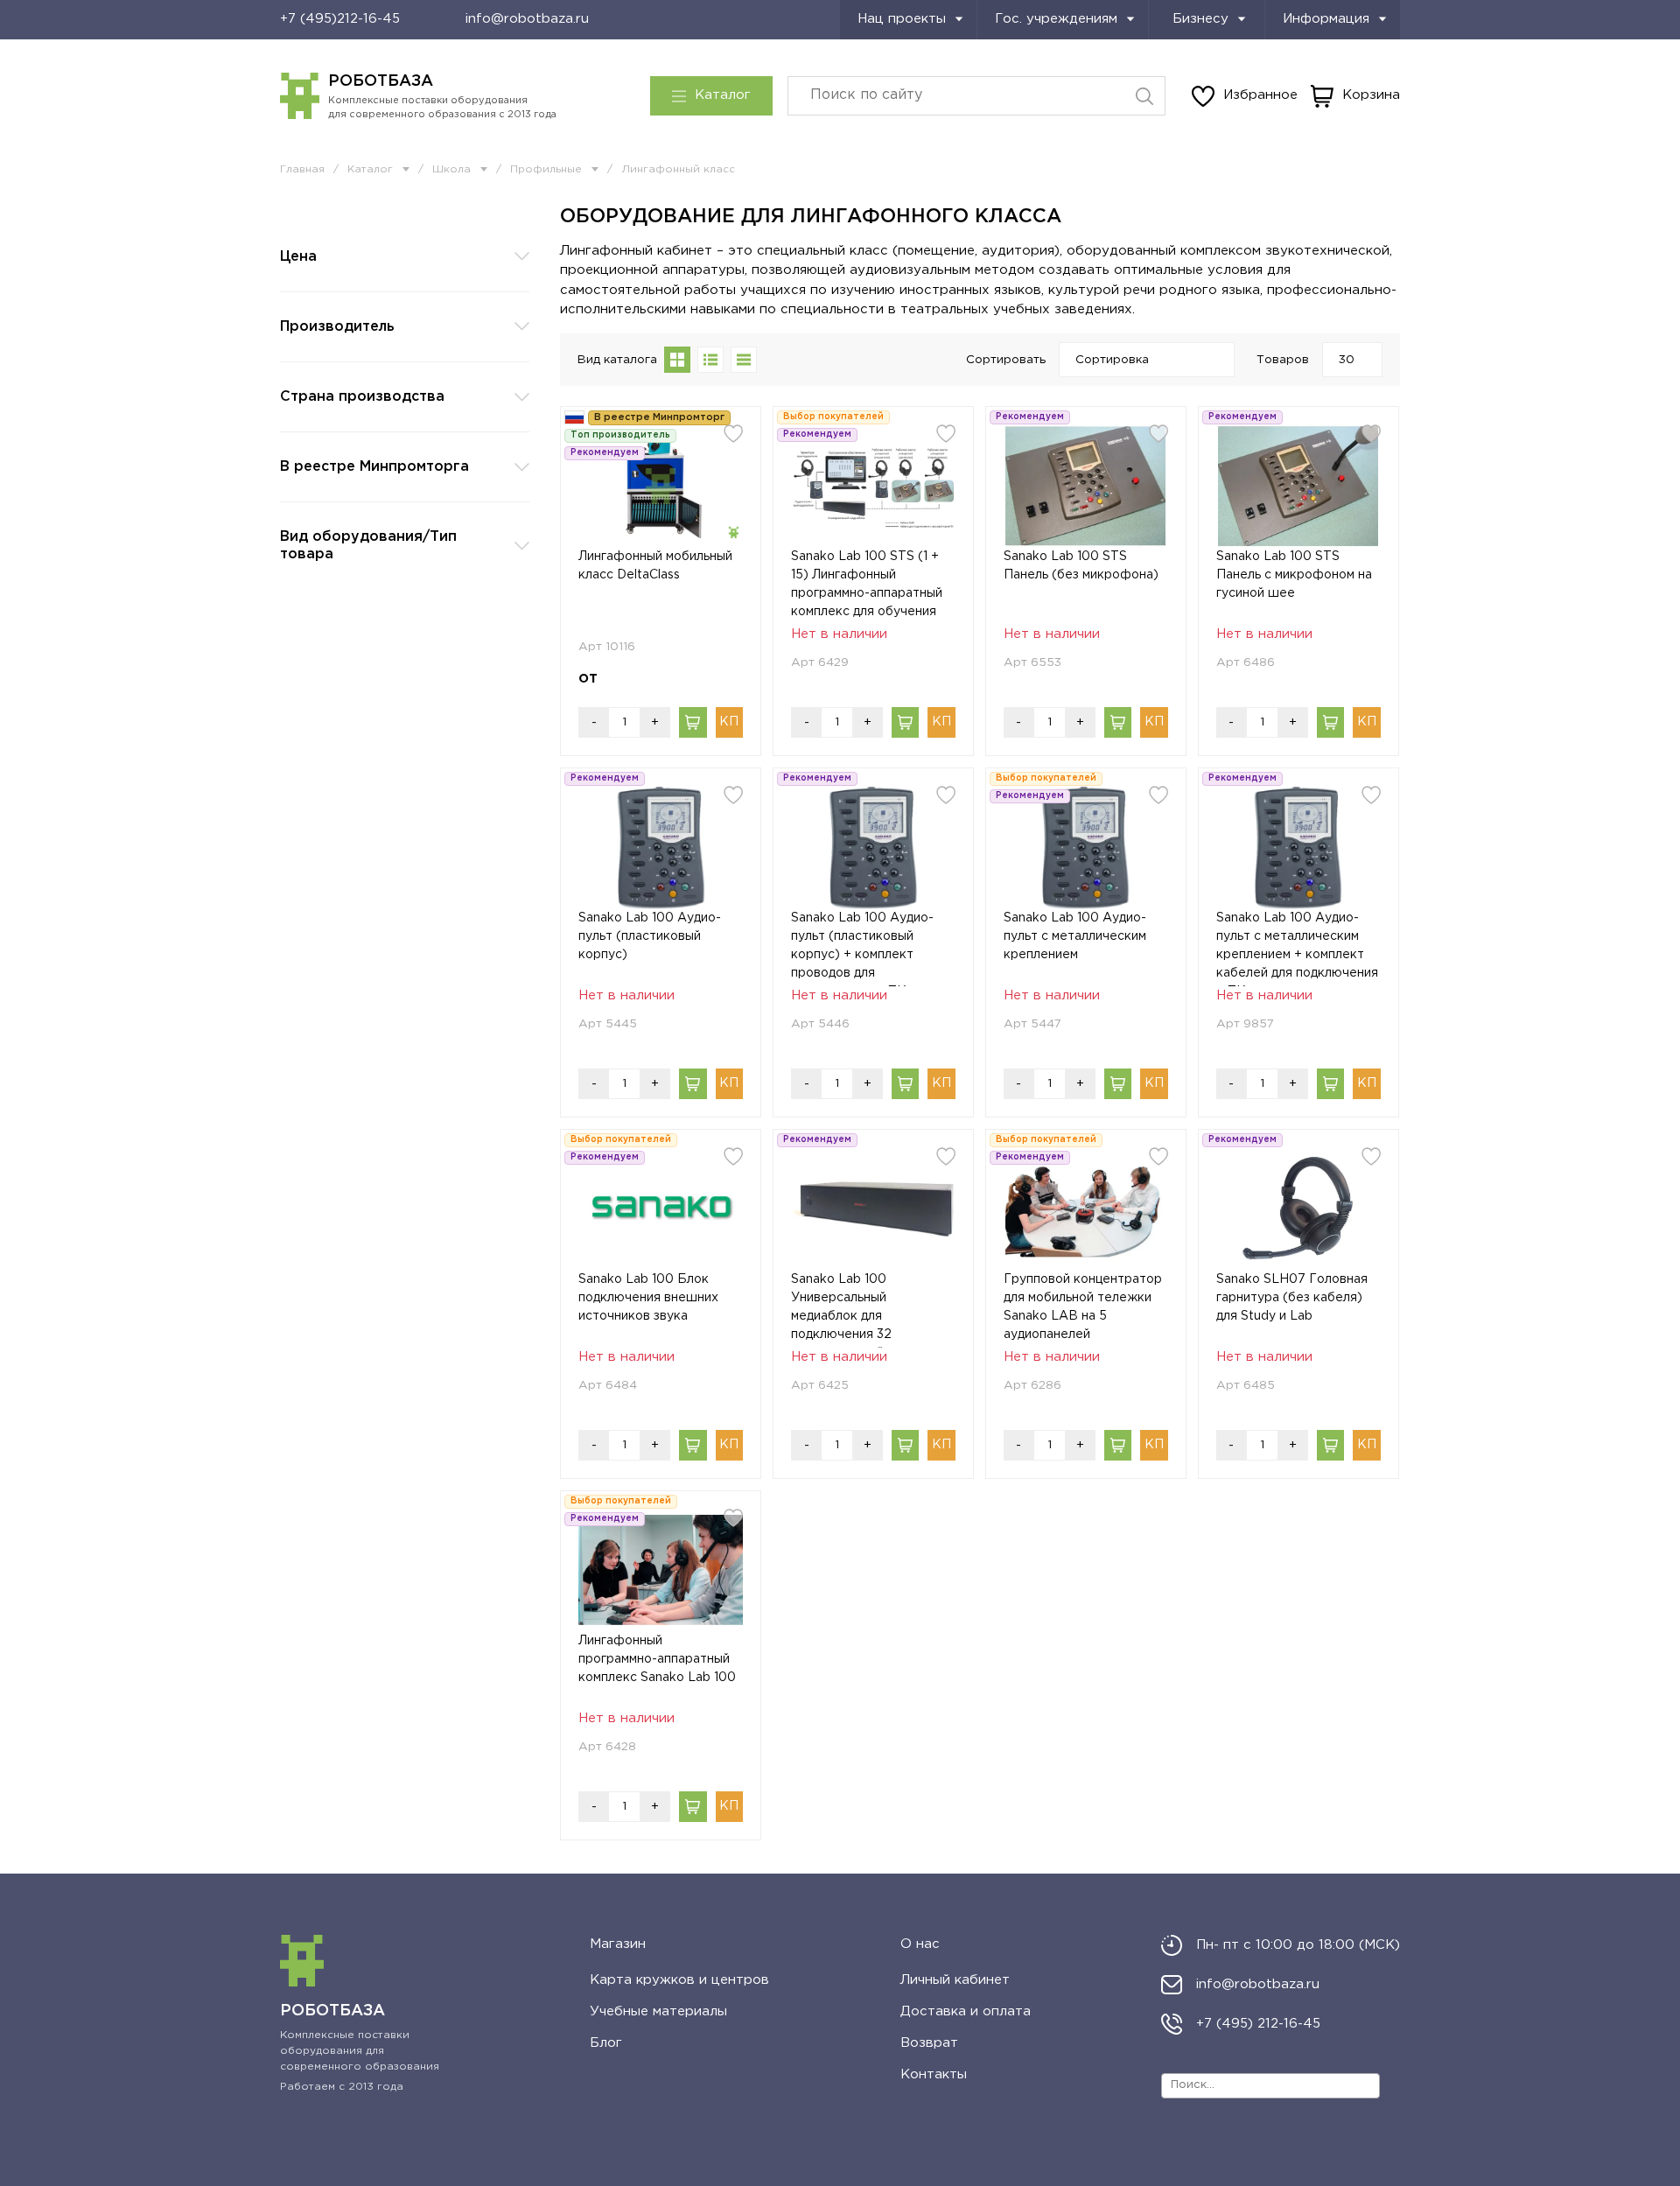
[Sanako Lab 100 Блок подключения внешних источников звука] (661, 1209)
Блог (606, 2043)
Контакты (934, 2074)
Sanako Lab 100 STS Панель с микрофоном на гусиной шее (1294, 575)
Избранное (1260, 95)
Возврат (929, 2043)
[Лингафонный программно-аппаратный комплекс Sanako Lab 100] (661, 1570)
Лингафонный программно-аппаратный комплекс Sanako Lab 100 (657, 1659)
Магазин (618, 1944)
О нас (920, 1944)
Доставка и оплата (966, 2011)
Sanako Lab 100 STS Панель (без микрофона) (1081, 566)
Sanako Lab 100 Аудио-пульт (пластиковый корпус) (650, 936)
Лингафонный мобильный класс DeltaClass (655, 566)
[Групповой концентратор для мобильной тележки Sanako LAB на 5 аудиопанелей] (1086, 1209)
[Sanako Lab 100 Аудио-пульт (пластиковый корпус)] (661, 848)
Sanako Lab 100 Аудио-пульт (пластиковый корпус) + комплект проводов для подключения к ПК (862, 949)
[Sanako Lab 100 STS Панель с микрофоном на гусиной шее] (1298, 486)
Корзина (1371, 95)
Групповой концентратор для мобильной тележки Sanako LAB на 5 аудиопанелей (1083, 1307)
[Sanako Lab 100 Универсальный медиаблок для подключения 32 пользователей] (873, 1209)
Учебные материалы (658, 2011)
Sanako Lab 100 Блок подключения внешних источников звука (648, 1298)
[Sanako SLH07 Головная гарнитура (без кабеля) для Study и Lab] (1298, 1209)
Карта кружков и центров (679, 1980)
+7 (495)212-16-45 (340, 19)
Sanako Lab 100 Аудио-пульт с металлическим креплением (1075, 936)
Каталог (723, 95)
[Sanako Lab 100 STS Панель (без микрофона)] (1086, 486)
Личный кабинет (955, 1980)
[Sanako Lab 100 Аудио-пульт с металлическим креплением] (1086, 848)
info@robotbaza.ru (527, 19)
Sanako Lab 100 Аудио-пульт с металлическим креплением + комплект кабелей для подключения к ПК (1297, 949)
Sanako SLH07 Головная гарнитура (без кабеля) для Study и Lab (1292, 1298)
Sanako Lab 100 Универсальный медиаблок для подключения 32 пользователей (841, 1311)
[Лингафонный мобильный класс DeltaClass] (661, 486)
